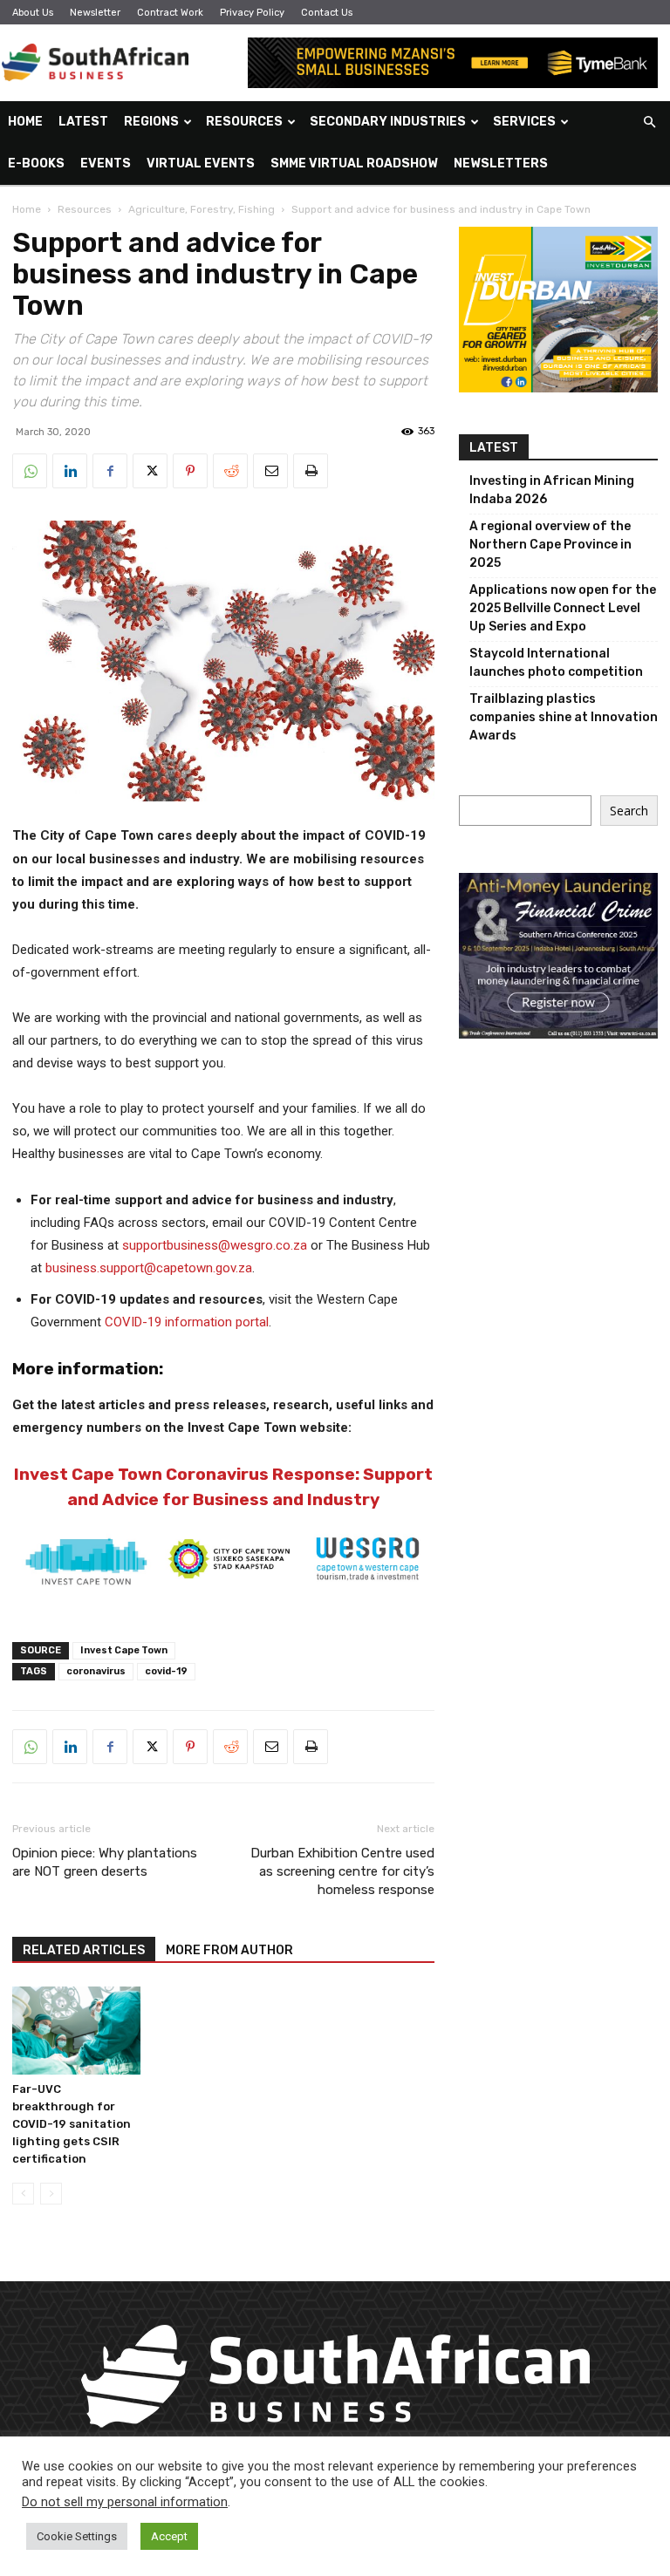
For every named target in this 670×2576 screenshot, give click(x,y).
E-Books (36, 164)
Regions (151, 122)
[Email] (270, 471)
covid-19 (166, 1671)
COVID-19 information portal (187, 1322)
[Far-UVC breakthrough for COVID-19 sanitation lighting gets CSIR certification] (76, 2031)
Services (524, 122)
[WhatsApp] (30, 471)
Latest (83, 122)
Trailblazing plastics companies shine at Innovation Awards (564, 717)
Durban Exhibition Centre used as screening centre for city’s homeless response (342, 1871)
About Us (33, 13)
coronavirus (96, 1671)
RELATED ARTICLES (84, 1950)
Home (25, 122)
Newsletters (501, 164)
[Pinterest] (190, 471)
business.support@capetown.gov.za (149, 1268)
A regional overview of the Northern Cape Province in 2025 (550, 545)
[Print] (311, 471)
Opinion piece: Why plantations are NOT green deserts (105, 1862)
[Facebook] (110, 471)
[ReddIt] (230, 471)
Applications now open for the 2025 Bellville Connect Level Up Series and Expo (563, 608)
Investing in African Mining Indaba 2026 (552, 490)
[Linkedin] (70, 471)
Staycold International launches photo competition (556, 663)
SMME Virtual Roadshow (354, 164)
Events (106, 164)
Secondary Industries (388, 122)
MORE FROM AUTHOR (229, 1950)
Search (629, 811)
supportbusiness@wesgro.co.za (215, 1245)
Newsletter (95, 13)
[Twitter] (150, 471)
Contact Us (327, 13)
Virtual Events (201, 164)
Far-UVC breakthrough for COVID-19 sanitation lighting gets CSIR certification (72, 2124)
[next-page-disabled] (51, 2194)
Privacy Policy (252, 13)
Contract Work (170, 13)
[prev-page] (23, 2194)
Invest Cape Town (124, 1650)
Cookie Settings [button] (77, 2536)
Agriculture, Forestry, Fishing (202, 209)
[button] (649, 123)
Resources (244, 122)
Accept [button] (169, 2536)
